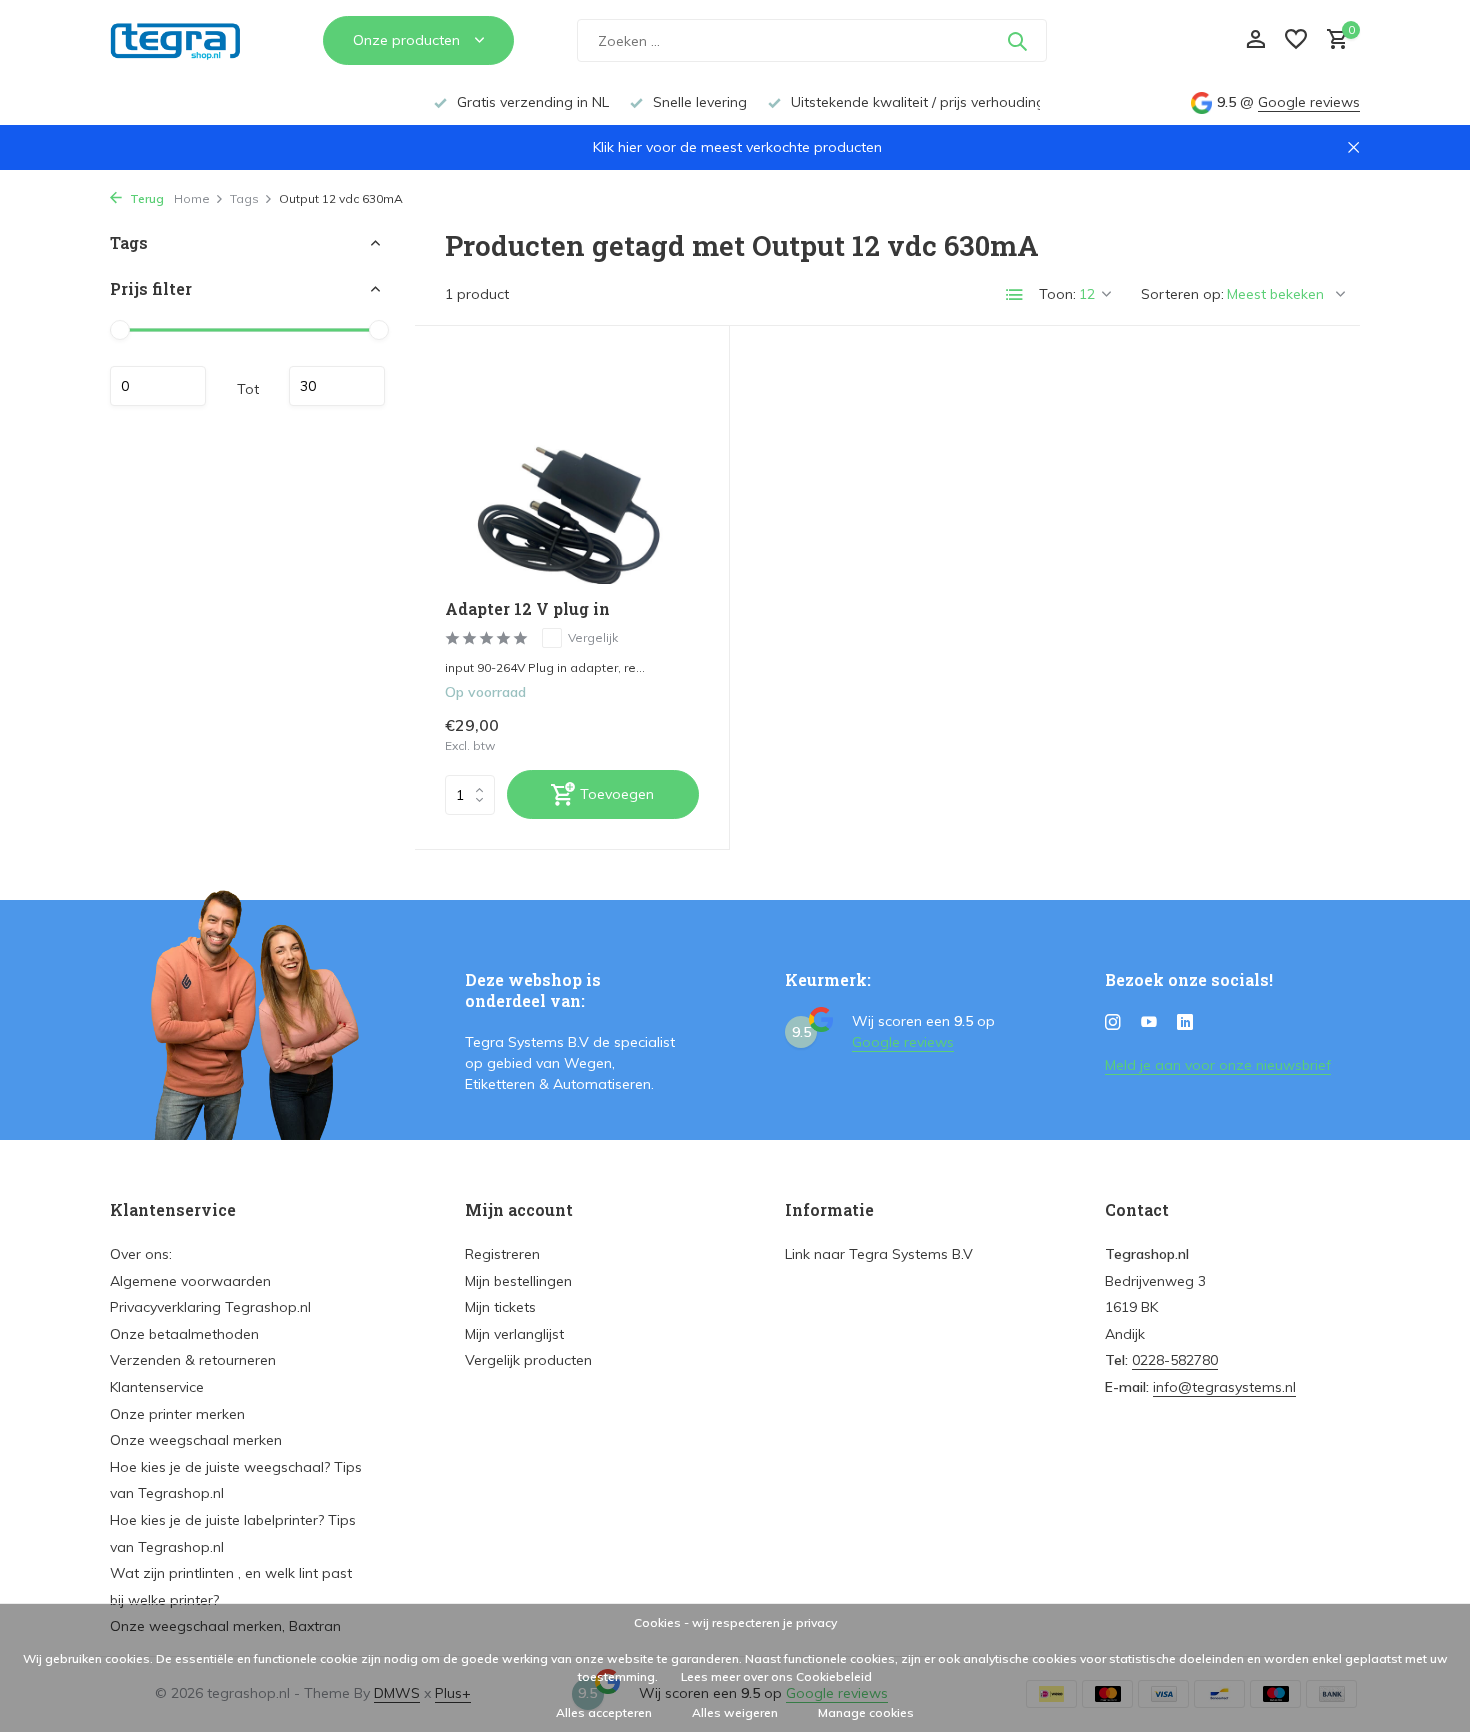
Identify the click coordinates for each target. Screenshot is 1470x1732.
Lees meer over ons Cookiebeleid (776, 1676)
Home (192, 198)
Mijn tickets (500, 1307)
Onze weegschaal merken (196, 1440)
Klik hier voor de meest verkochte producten (737, 147)
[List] (1015, 295)
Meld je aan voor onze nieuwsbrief (1218, 1065)
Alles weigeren (735, 1712)
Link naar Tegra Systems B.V (879, 1254)
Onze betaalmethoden (184, 1334)
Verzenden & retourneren (193, 1360)
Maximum (337, 386)
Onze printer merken (177, 1414)
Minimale (158, 386)
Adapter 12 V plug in (527, 609)
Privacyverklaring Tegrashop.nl (210, 1307)
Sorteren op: (1182, 294)
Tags (244, 198)
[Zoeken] (1017, 41)
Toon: (1057, 294)
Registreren (502, 1254)
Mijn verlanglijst (514, 1334)
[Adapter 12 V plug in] (572, 469)
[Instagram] (1113, 1023)
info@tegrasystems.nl (1224, 1387)
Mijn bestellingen (518, 1281)
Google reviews (1309, 102)
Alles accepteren (604, 1712)
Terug (145, 198)
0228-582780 (1175, 1360)
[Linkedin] (1185, 1023)
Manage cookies (866, 1712)
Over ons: (141, 1254)
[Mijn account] (1255, 40)
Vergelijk (593, 637)
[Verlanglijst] (1296, 40)
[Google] (1141, 40)
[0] (1332, 40)
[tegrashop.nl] (185, 41)
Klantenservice (157, 1387)
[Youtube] (1149, 1023)
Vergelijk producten (528, 1360)
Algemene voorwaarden (190, 1281)
